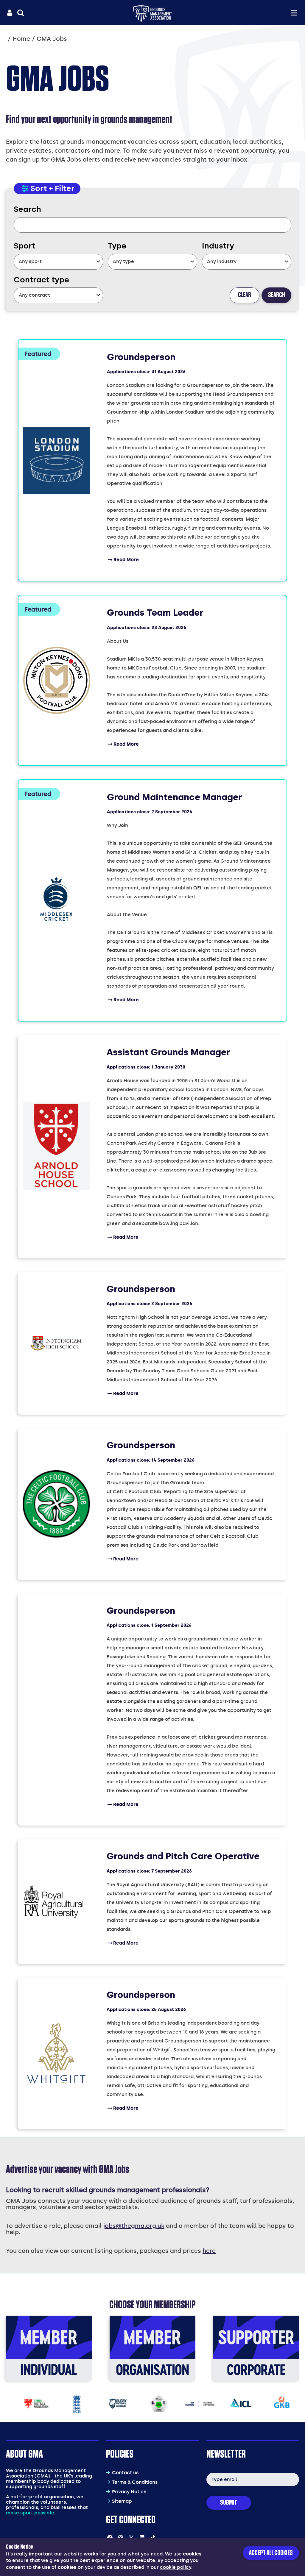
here (209, 2251)
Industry (218, 246)
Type (117, 246)
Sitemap (122, 2501)
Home (21, 39)
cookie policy (176, 2567)
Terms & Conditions (135, 2482)
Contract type (41, 280)
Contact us (125, 2473)
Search (27, 209)
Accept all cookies (271, 2553)
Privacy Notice (129, 2492)
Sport (24, 246)
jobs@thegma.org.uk (134, 2226)
